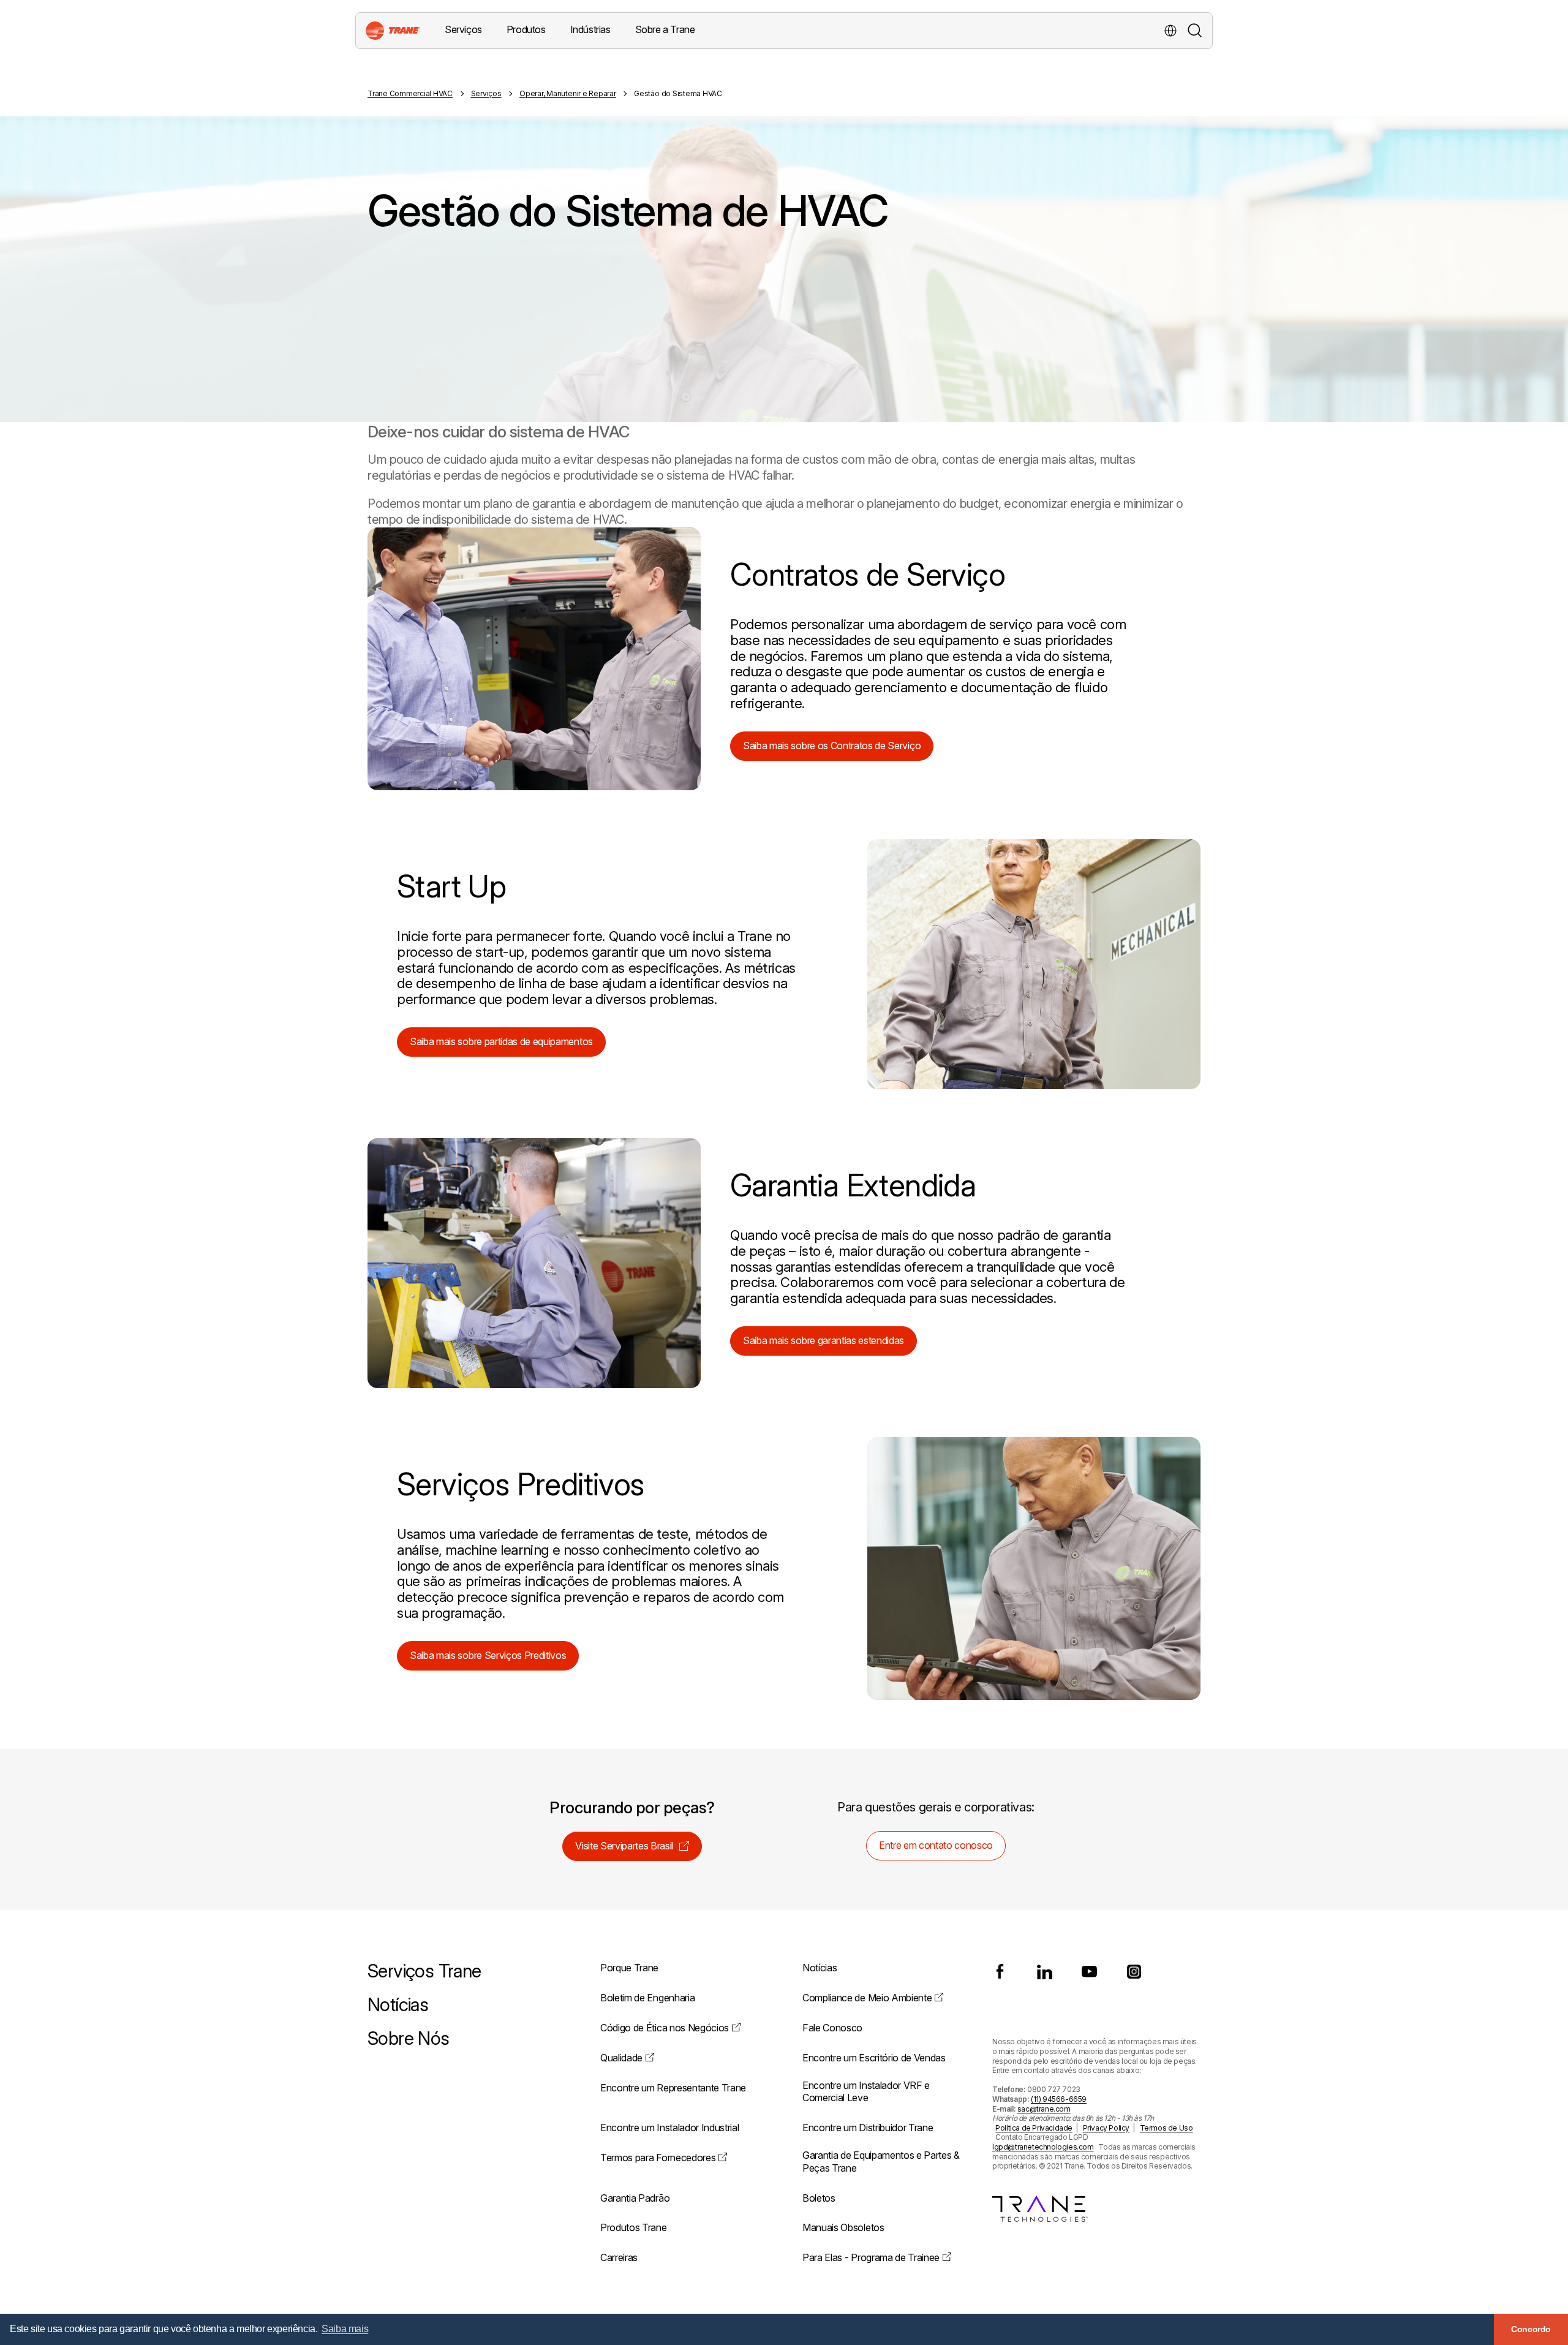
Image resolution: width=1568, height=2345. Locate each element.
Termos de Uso (1167, 2128)
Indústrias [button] (590, 29)
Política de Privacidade (1034, 2128)
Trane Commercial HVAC (410, 93)
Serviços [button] (463, 29)
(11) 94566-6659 (1059, 2099)
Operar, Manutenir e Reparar (568, 93)
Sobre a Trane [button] (665, 29)
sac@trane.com (1044, 2109)
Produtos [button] (526, 29)
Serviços (486, 93)
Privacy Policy (1106, 2128)
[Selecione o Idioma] (1170, 31)
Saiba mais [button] (345, 2329)
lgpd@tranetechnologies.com (1043, 2147)
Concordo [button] (1531, 2329)
